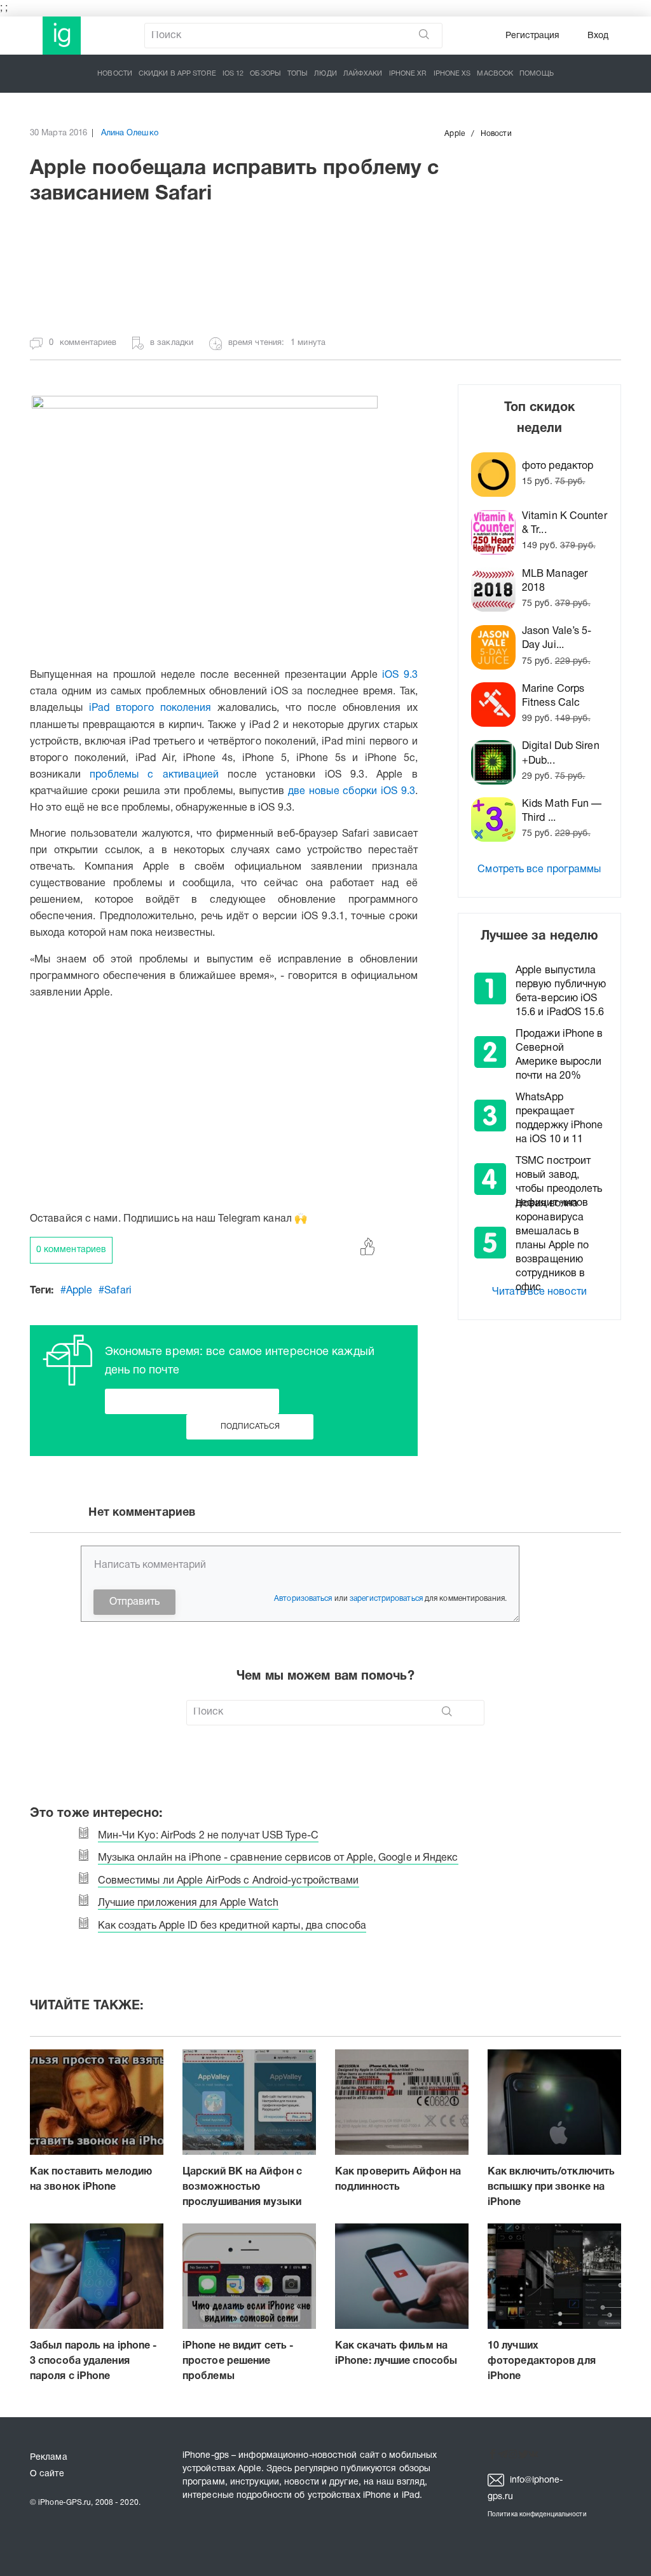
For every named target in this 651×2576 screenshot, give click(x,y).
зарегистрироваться (386, 1599)
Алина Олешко (130, 133)
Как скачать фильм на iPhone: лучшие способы (396, 2354)
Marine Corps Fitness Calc (553, 696)
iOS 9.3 (400, 675)
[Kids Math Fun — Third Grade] (497, 819)
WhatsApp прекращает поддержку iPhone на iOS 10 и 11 (559, 1119)
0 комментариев (71, 1250)
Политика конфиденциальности (537, 2515)
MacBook (495, 74)
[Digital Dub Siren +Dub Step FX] (497, 762)
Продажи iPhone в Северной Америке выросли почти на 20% (559, 1055)
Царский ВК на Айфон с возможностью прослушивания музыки (242, 2187)
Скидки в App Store (177, 74)
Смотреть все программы (539, 870)
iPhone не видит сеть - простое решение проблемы (238, 2361)
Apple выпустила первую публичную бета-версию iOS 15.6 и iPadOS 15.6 (561, 992)
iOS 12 (233, 74)
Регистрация (532, 36)
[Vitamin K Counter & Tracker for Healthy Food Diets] (497, 532)
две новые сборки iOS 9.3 (352, 792)
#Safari (115, 1291)
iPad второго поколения (150, 708)
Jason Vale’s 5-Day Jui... (557, 638)
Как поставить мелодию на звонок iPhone (91, 2180)
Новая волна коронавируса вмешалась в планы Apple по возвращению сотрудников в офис (552, 1246)
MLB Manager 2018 (555, 581)
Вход (598, 36)
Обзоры (265, 74)
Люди (325, 74)
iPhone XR (408, 74)
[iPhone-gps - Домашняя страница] (62, 36)
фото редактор (558, 466)
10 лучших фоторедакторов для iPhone (542, 2361)
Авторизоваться (303, 1599)
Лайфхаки (363, 74)
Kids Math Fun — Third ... (562, 811)
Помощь (537, 74)
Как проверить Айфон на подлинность (398, 2180)
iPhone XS (452, 74)
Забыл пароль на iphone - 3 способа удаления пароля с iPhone (93, 2361)
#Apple (77, 1291)
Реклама (49, 2458)
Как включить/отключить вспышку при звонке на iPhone (551, 2187)
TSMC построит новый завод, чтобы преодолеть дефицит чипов (559, 1182)
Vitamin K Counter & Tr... (565, 523)
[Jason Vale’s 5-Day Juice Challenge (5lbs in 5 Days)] (497, 647)
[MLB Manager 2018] (497, 590)
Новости (115, 74)
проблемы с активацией (154, 775)
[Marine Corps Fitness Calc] (497, 705)
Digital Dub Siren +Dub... (561, 753)
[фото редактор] (497, 475)
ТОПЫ (298, 74)
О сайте (47, 2474)
